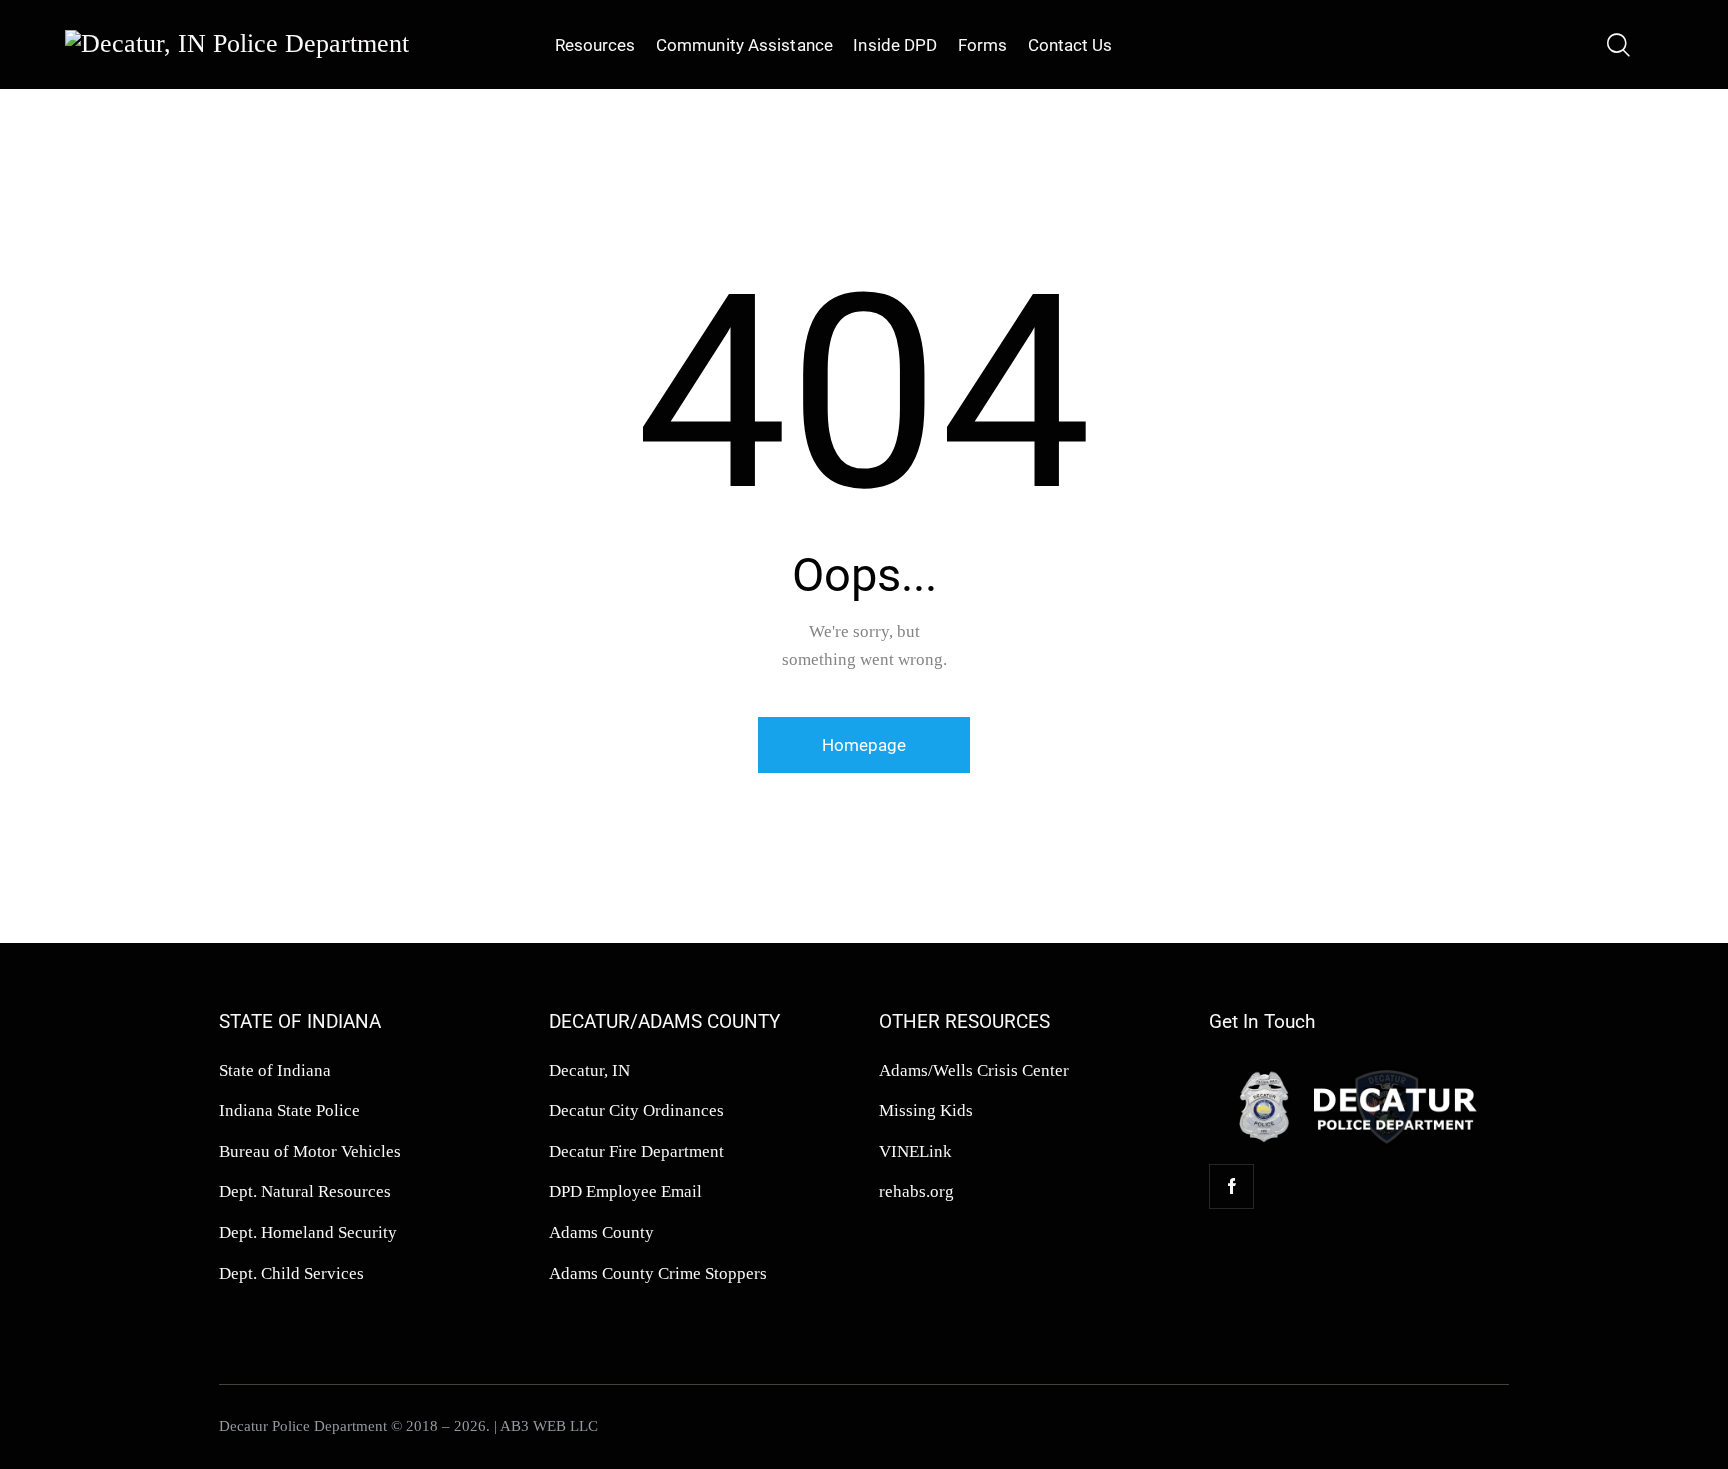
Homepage (864, 745)
